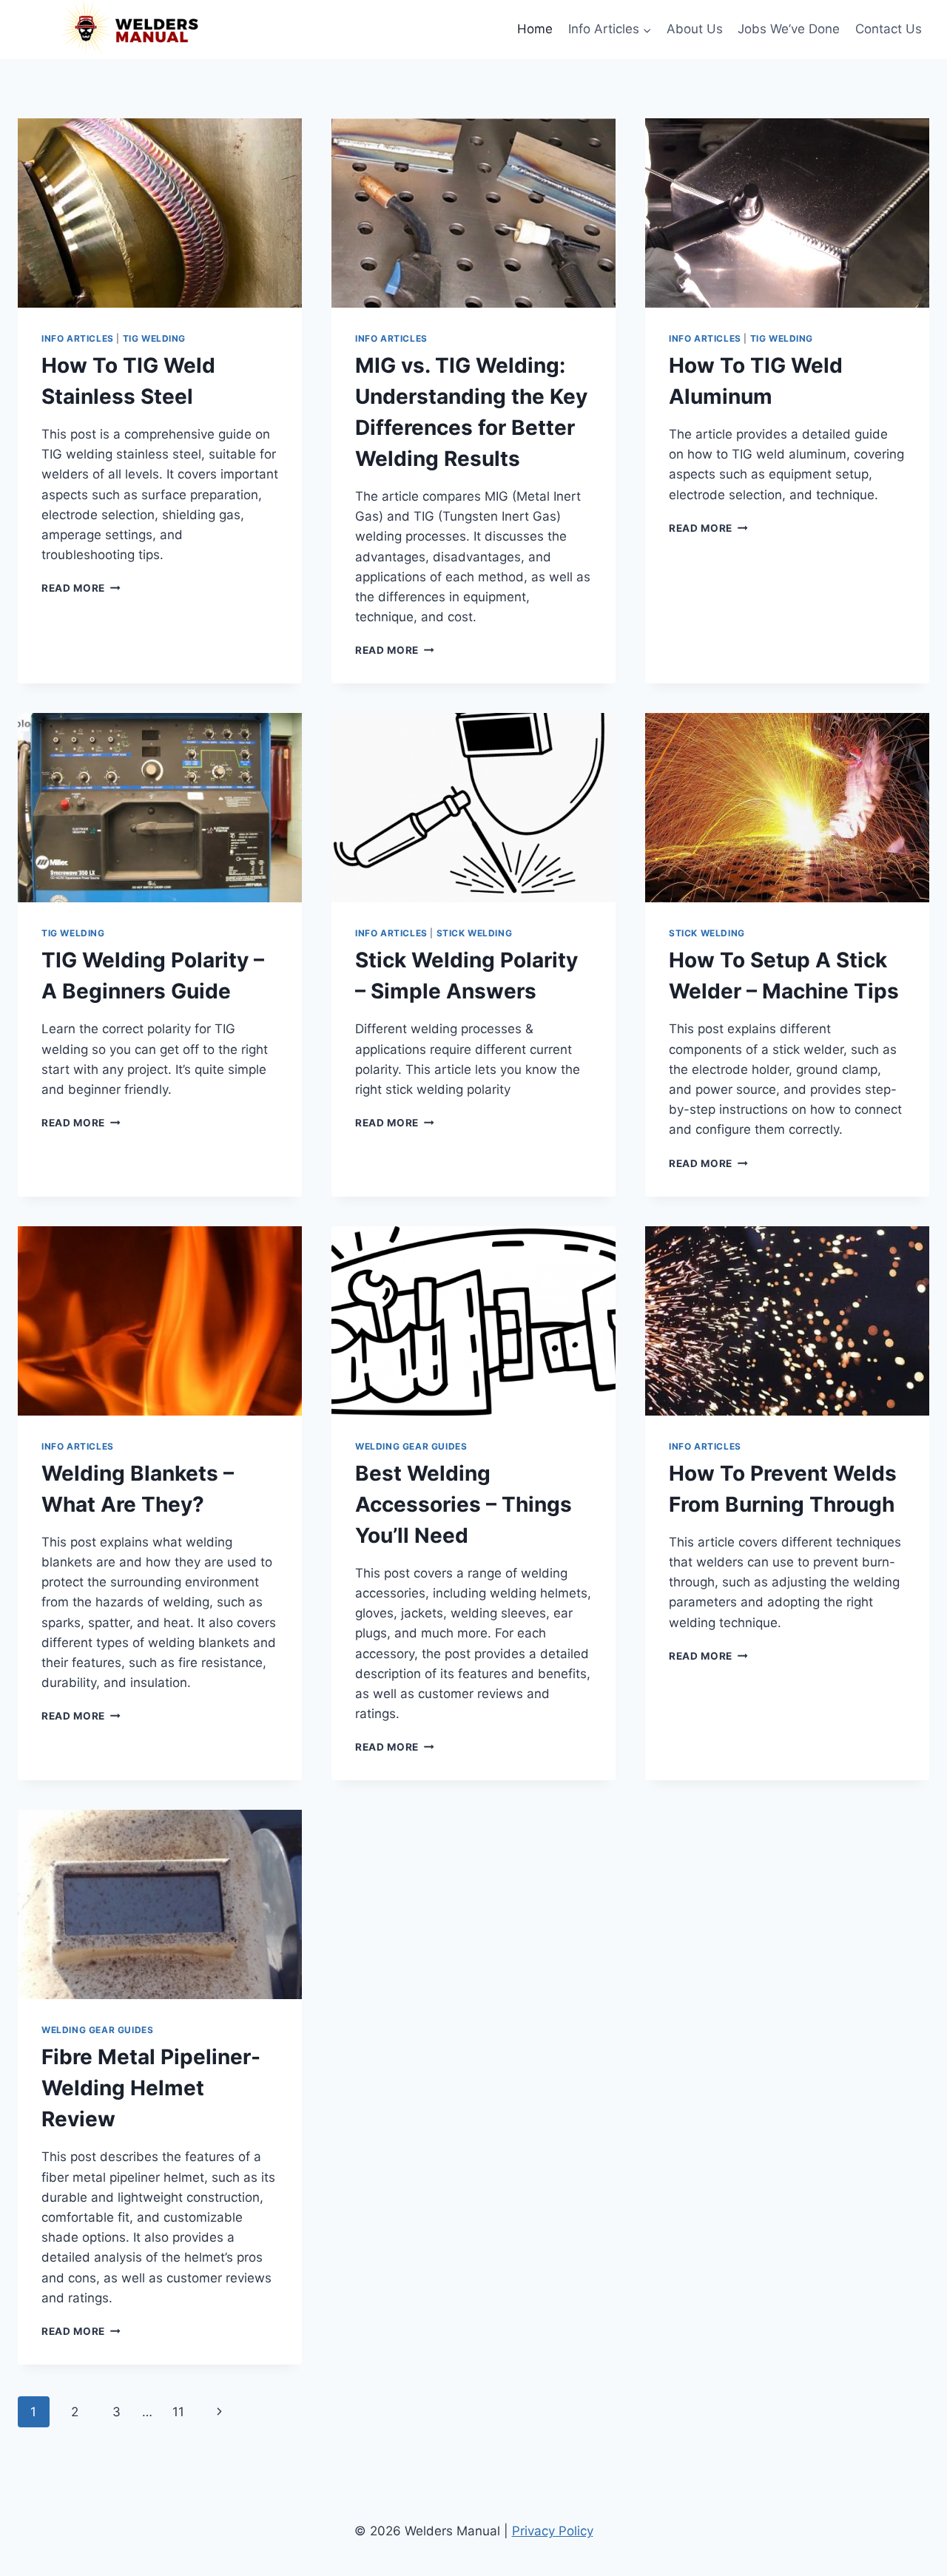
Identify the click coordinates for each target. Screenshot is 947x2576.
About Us (695, 29)
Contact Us (889, 29)
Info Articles (78, 338)
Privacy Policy (553, 2531)
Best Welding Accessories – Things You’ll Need (464, 1504)
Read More (81, 588)
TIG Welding (155, 338)
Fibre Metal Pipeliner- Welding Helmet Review (151, 2088)
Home (535, 29)
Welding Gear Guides (411, 1446)
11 (178, 2412)
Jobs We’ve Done (789, 29)
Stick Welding (475, 933)
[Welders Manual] (129, 30)
